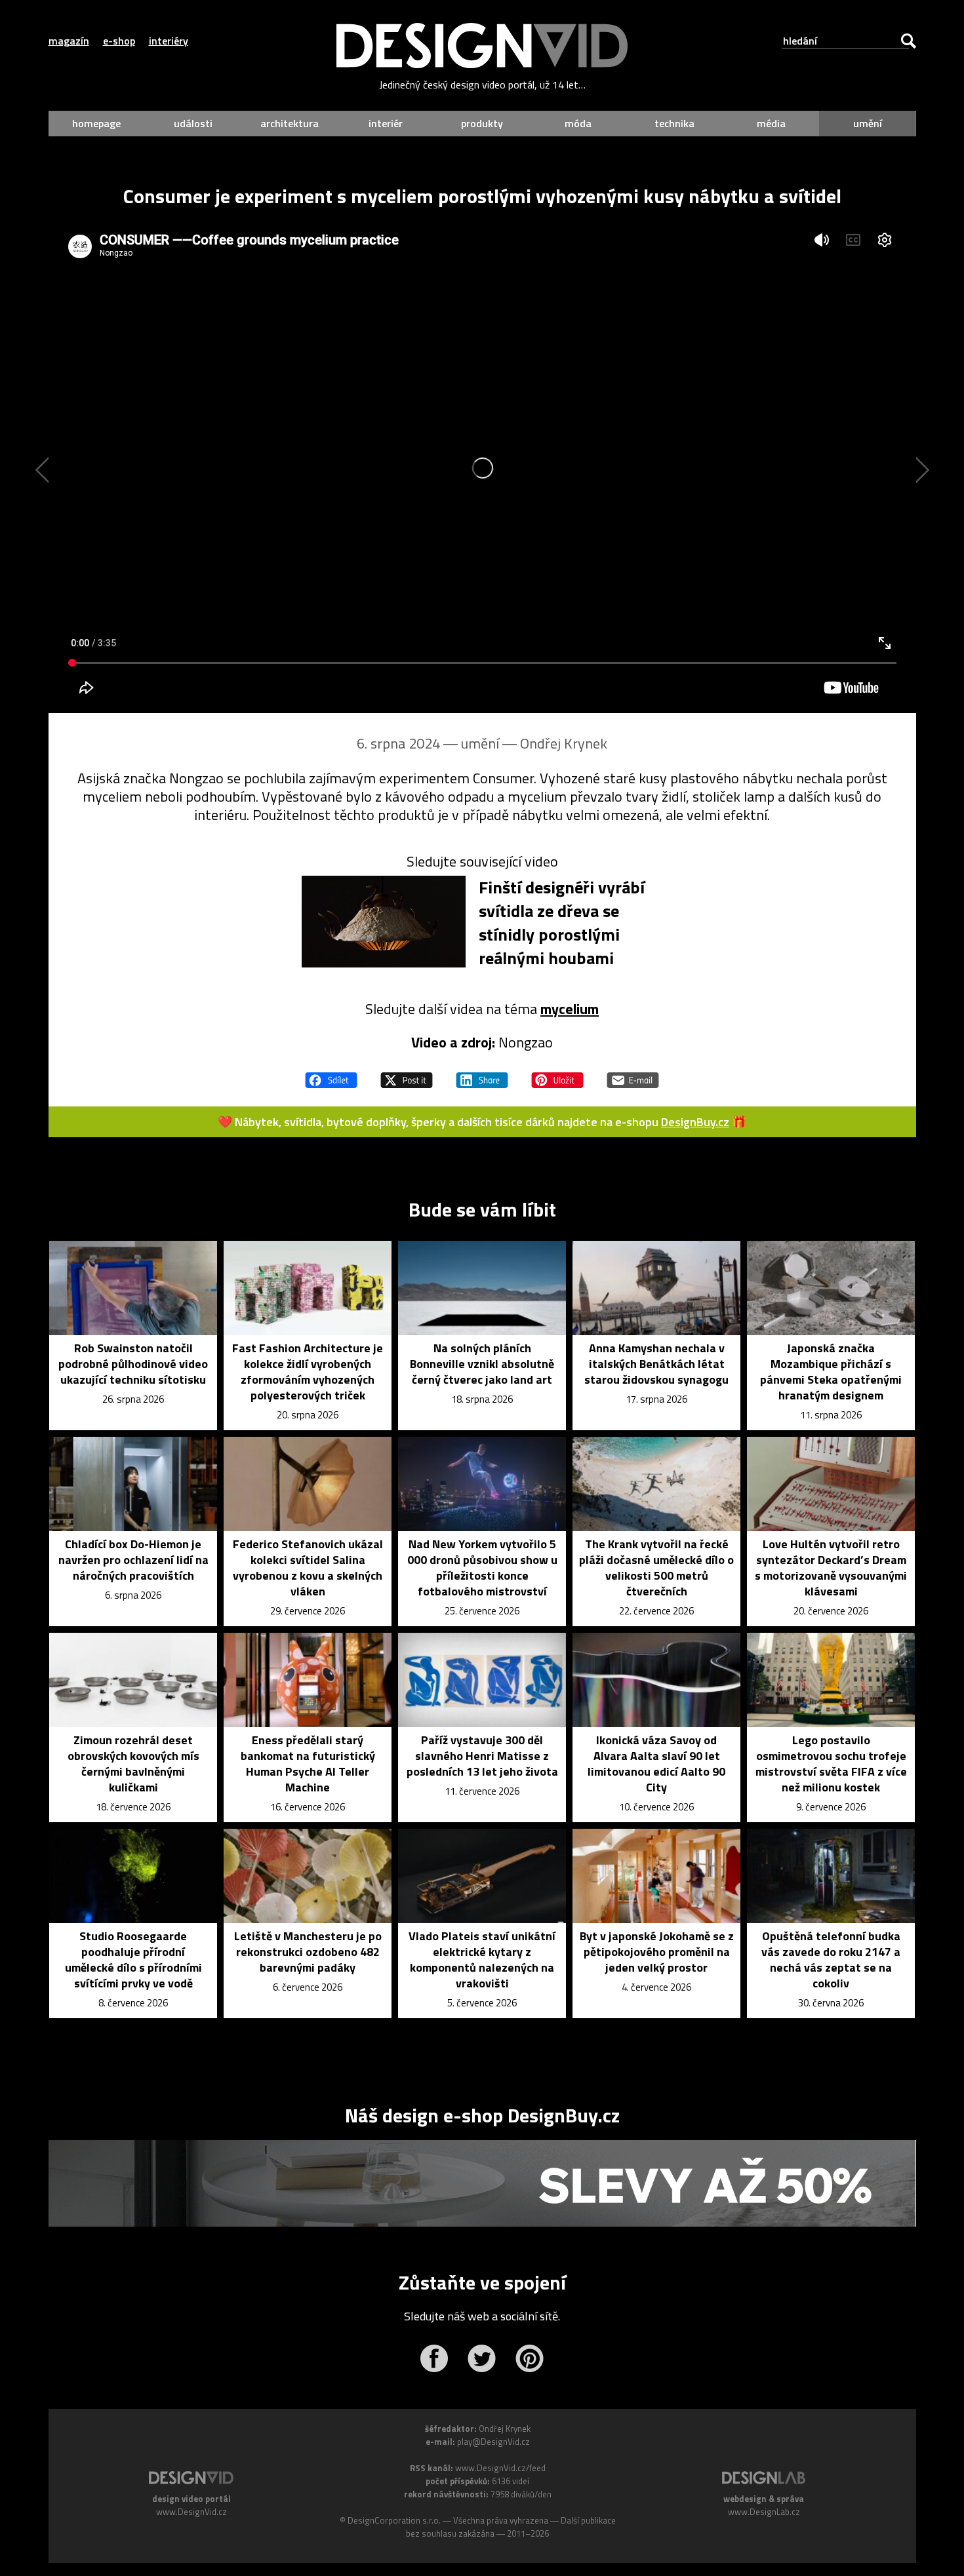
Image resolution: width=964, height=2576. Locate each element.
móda (578, 123)
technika (674, 123)
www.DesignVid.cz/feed (500, 2468)
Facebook (434, 2358)
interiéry (169, 41)
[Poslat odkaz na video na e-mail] (633, 1074)
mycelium (570, 1009)
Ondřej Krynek (564, 743)
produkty (482, 123)
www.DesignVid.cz (191, 2512)
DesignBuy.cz (695, 1122)
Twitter (482, 2358)
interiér (386, 123)
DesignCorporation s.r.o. (394, 2520)
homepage (96, 123)
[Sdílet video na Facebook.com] (331, 1074)
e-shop (119, 41)
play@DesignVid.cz (493, 2442)
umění (868, 123)
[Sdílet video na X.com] (407, 1074)
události (193, 123)
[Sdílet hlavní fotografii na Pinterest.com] (557, 1074)
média (771, 123)
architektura (290, 123)
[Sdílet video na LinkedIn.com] (482, 1074)
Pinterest (530, 2358)
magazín (69, 41)
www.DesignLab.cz (764, 2512)
